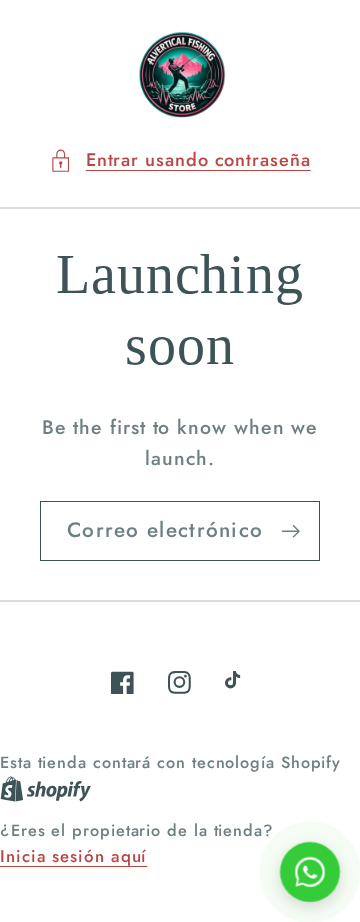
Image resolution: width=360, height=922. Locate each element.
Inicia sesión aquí (73, 856)
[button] (179, 160)
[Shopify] (45, 788)
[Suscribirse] (290, 531)
